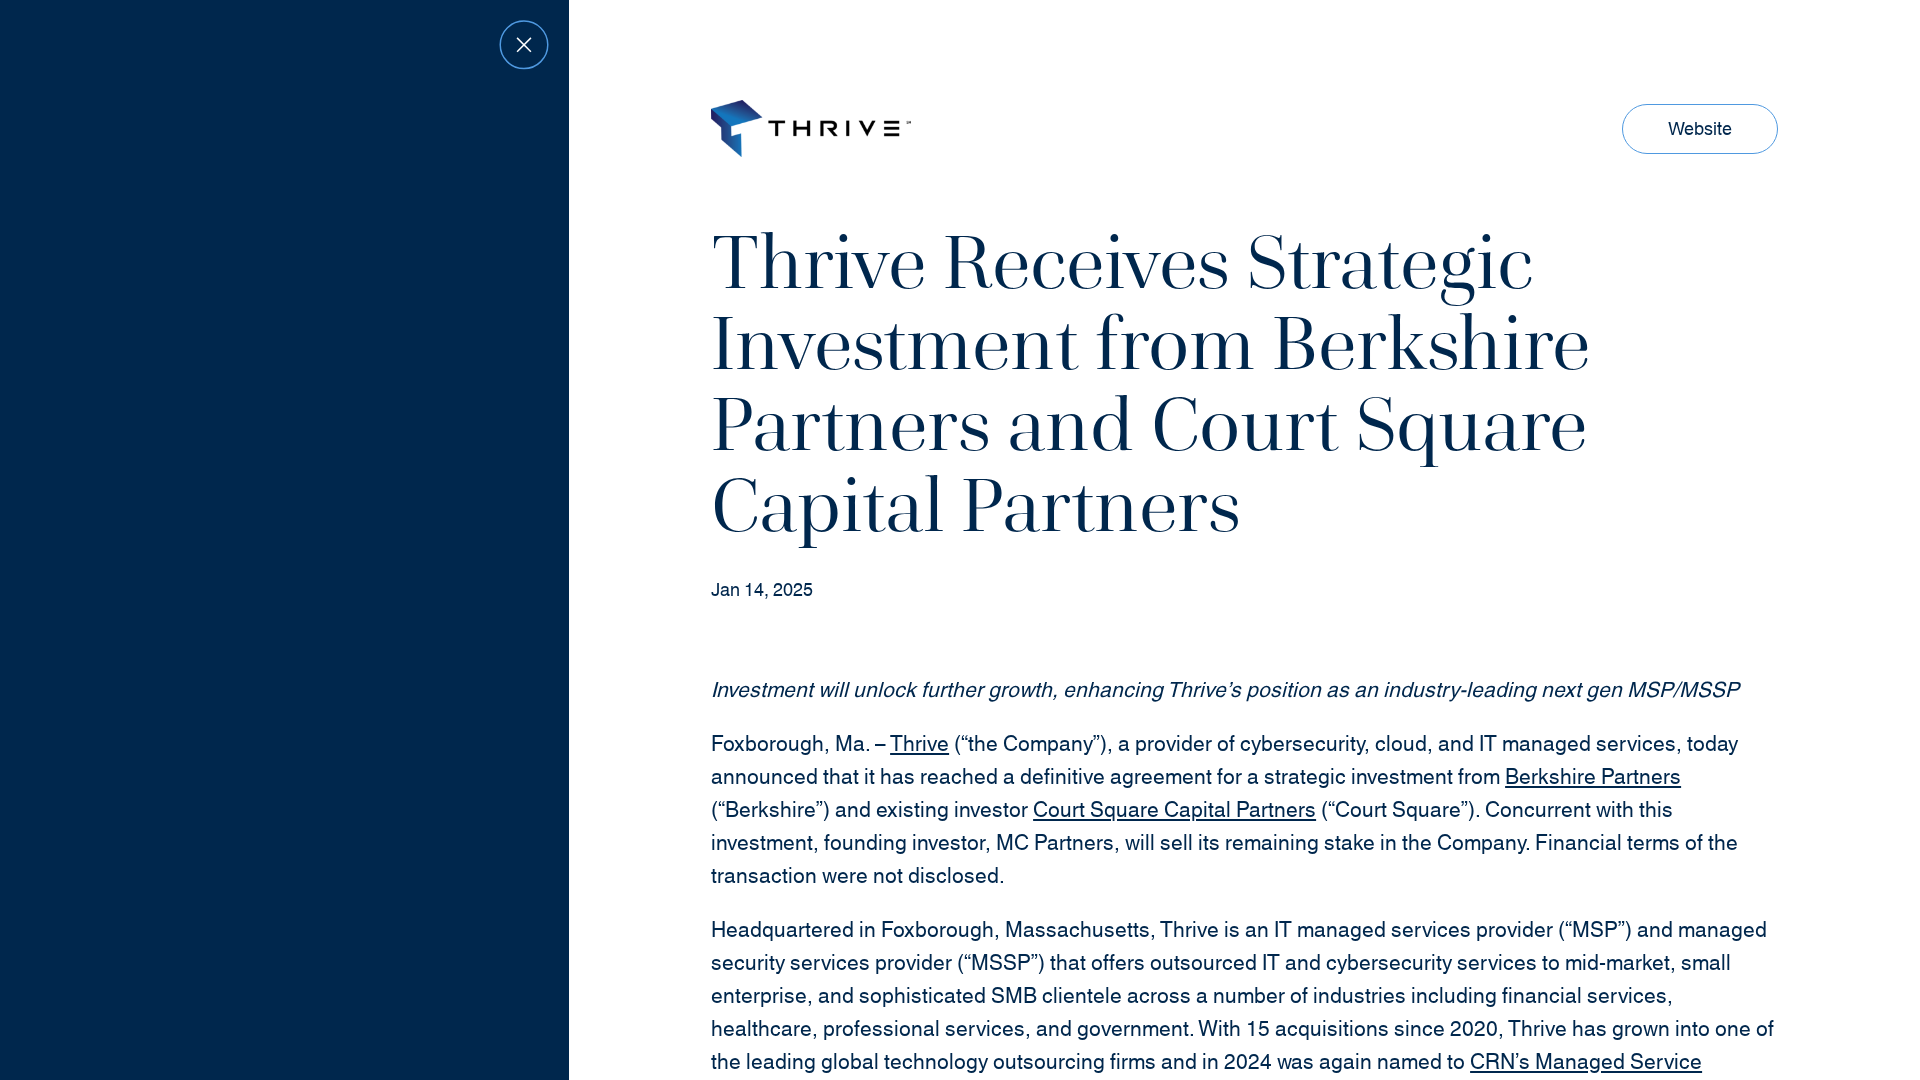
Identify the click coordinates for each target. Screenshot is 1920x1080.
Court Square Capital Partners (1174, 811)
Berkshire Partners (1593, 778)
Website (1706, 134)
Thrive (919, 745)
